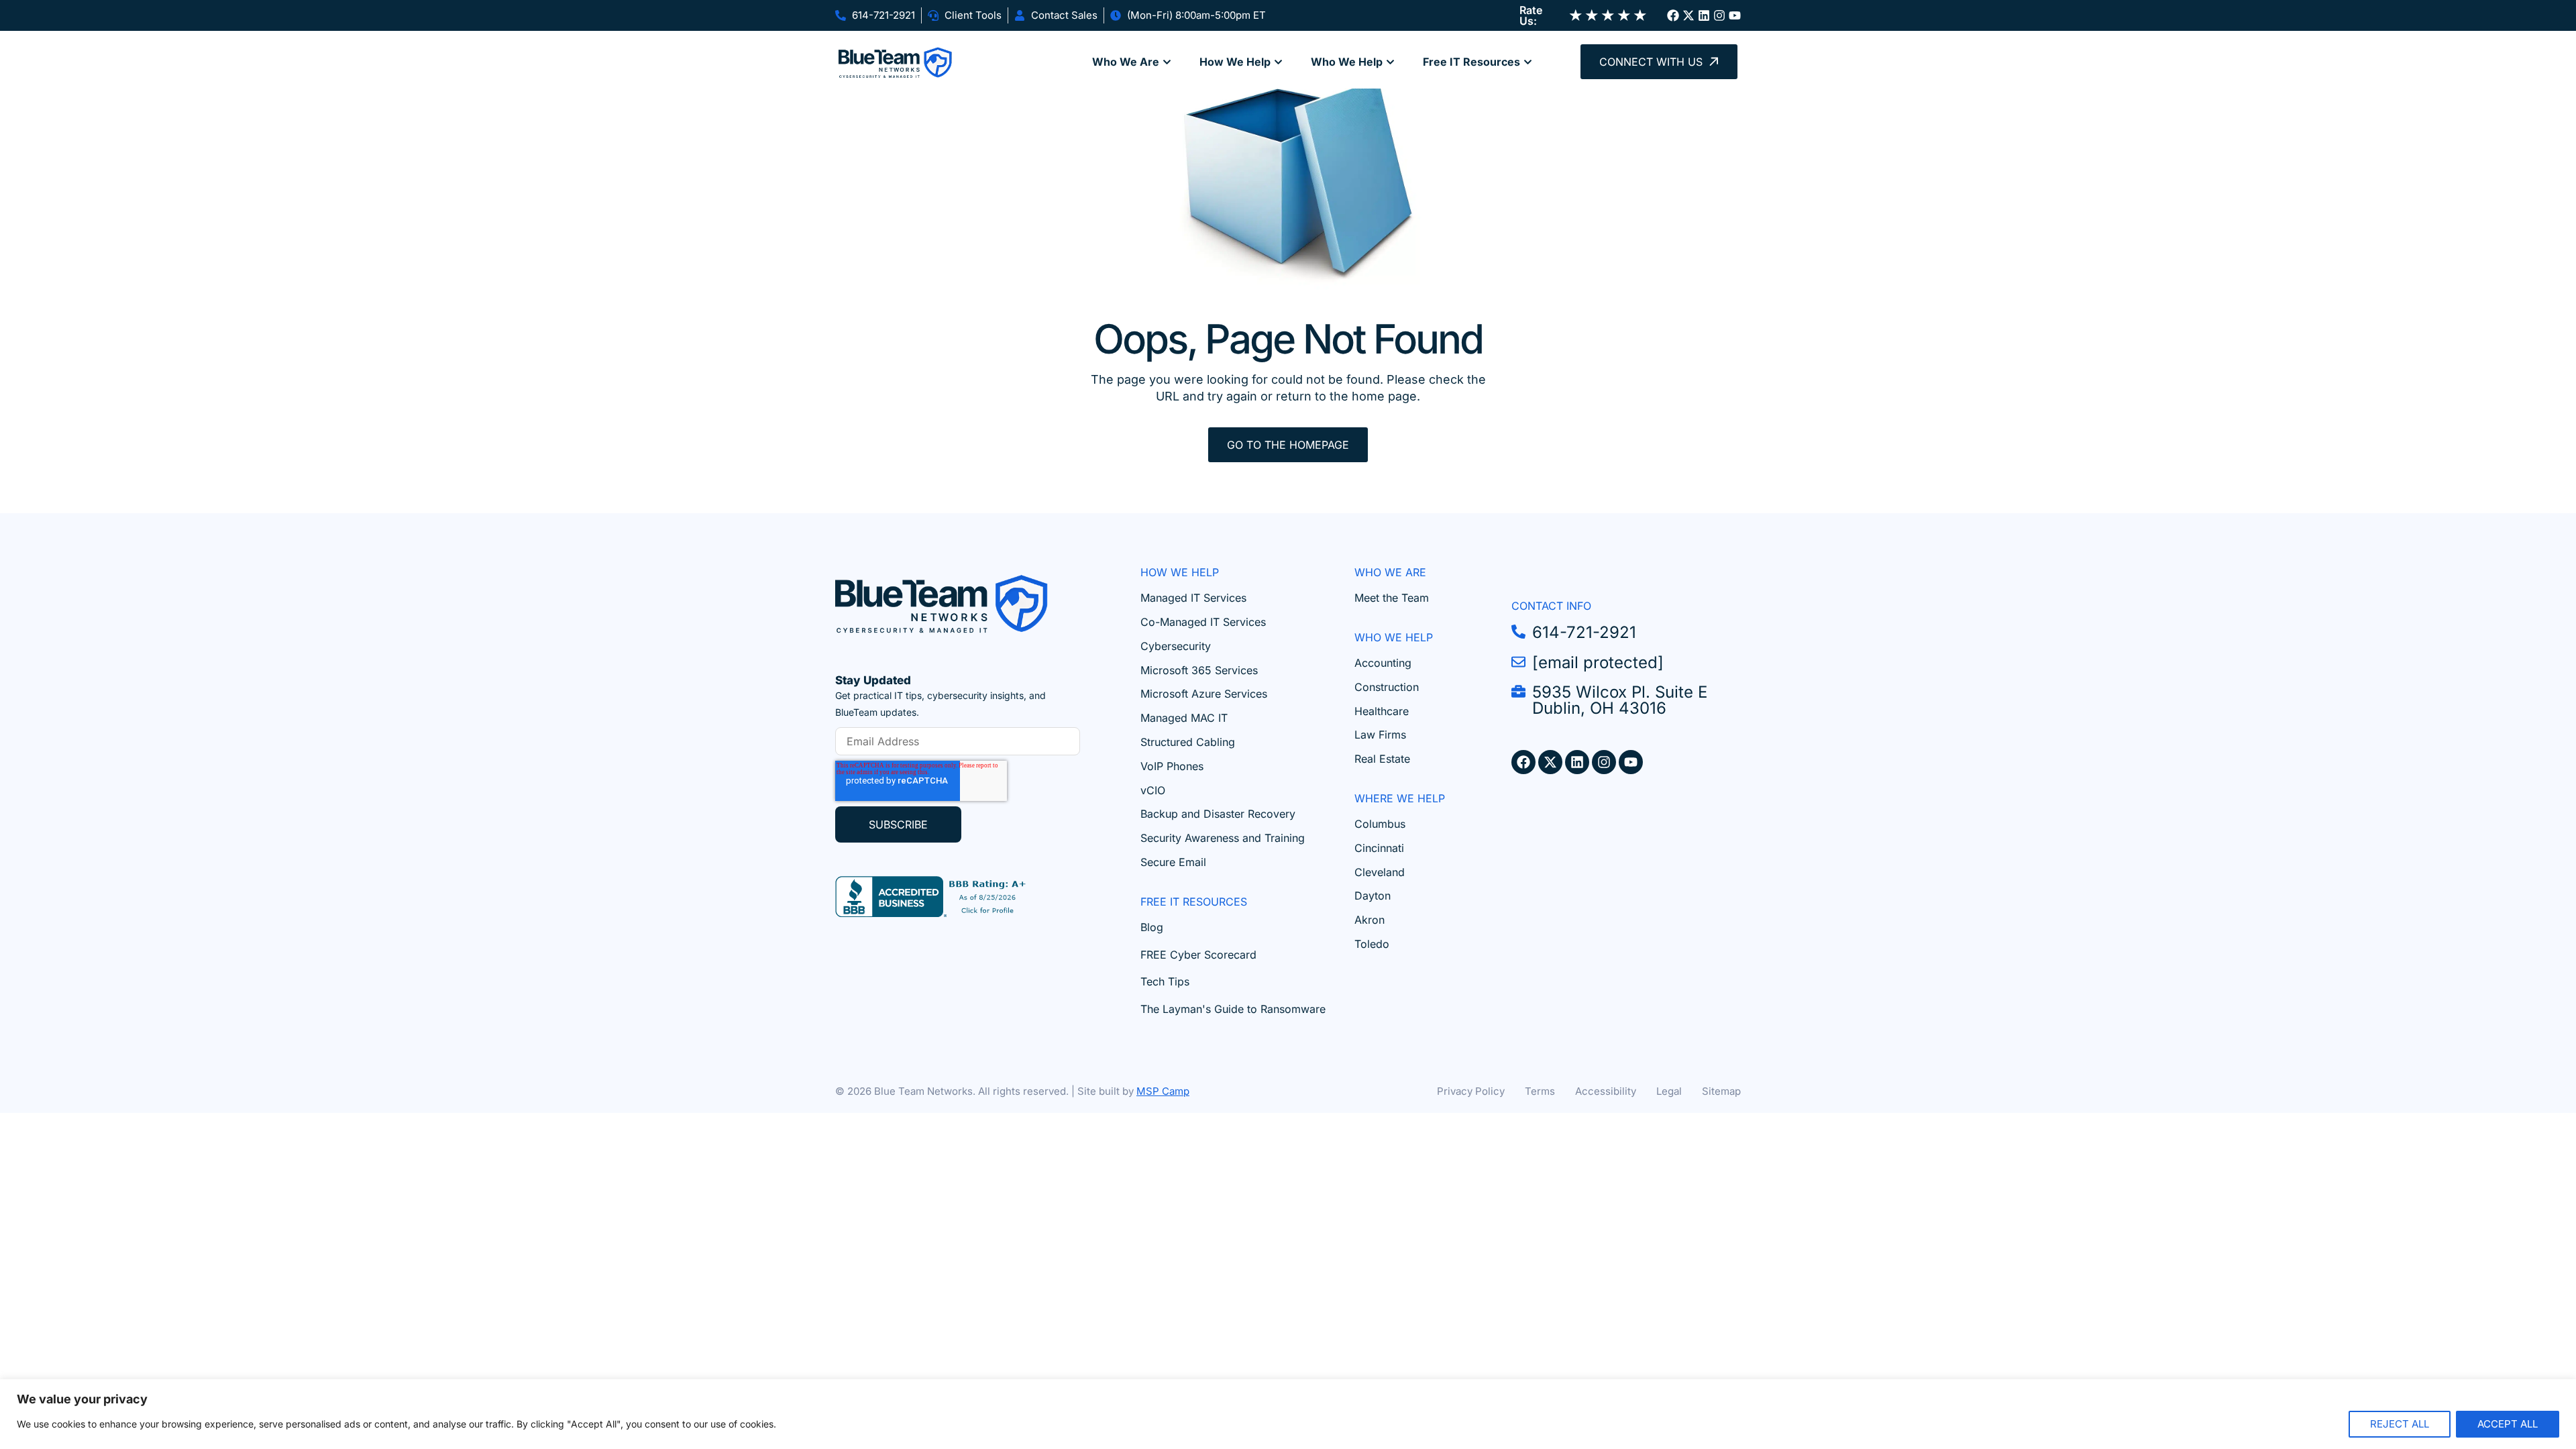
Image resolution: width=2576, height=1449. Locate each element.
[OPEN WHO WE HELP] (1390, 62)
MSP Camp (1163, 1091)
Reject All (2400, 1424)
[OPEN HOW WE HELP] (1278, 62)
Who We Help (1394, 637)
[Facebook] (1673, 15)
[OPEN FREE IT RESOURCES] (1528, 62)
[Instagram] (1719, 15)
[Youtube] (1735, 15)
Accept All (2508, 1424)
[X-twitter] (1688, 15)
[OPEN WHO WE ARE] (1167, 62)
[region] (1288, 1414)
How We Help (1180, 572)
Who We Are (1390, 572)
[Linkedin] (1704, 15)
